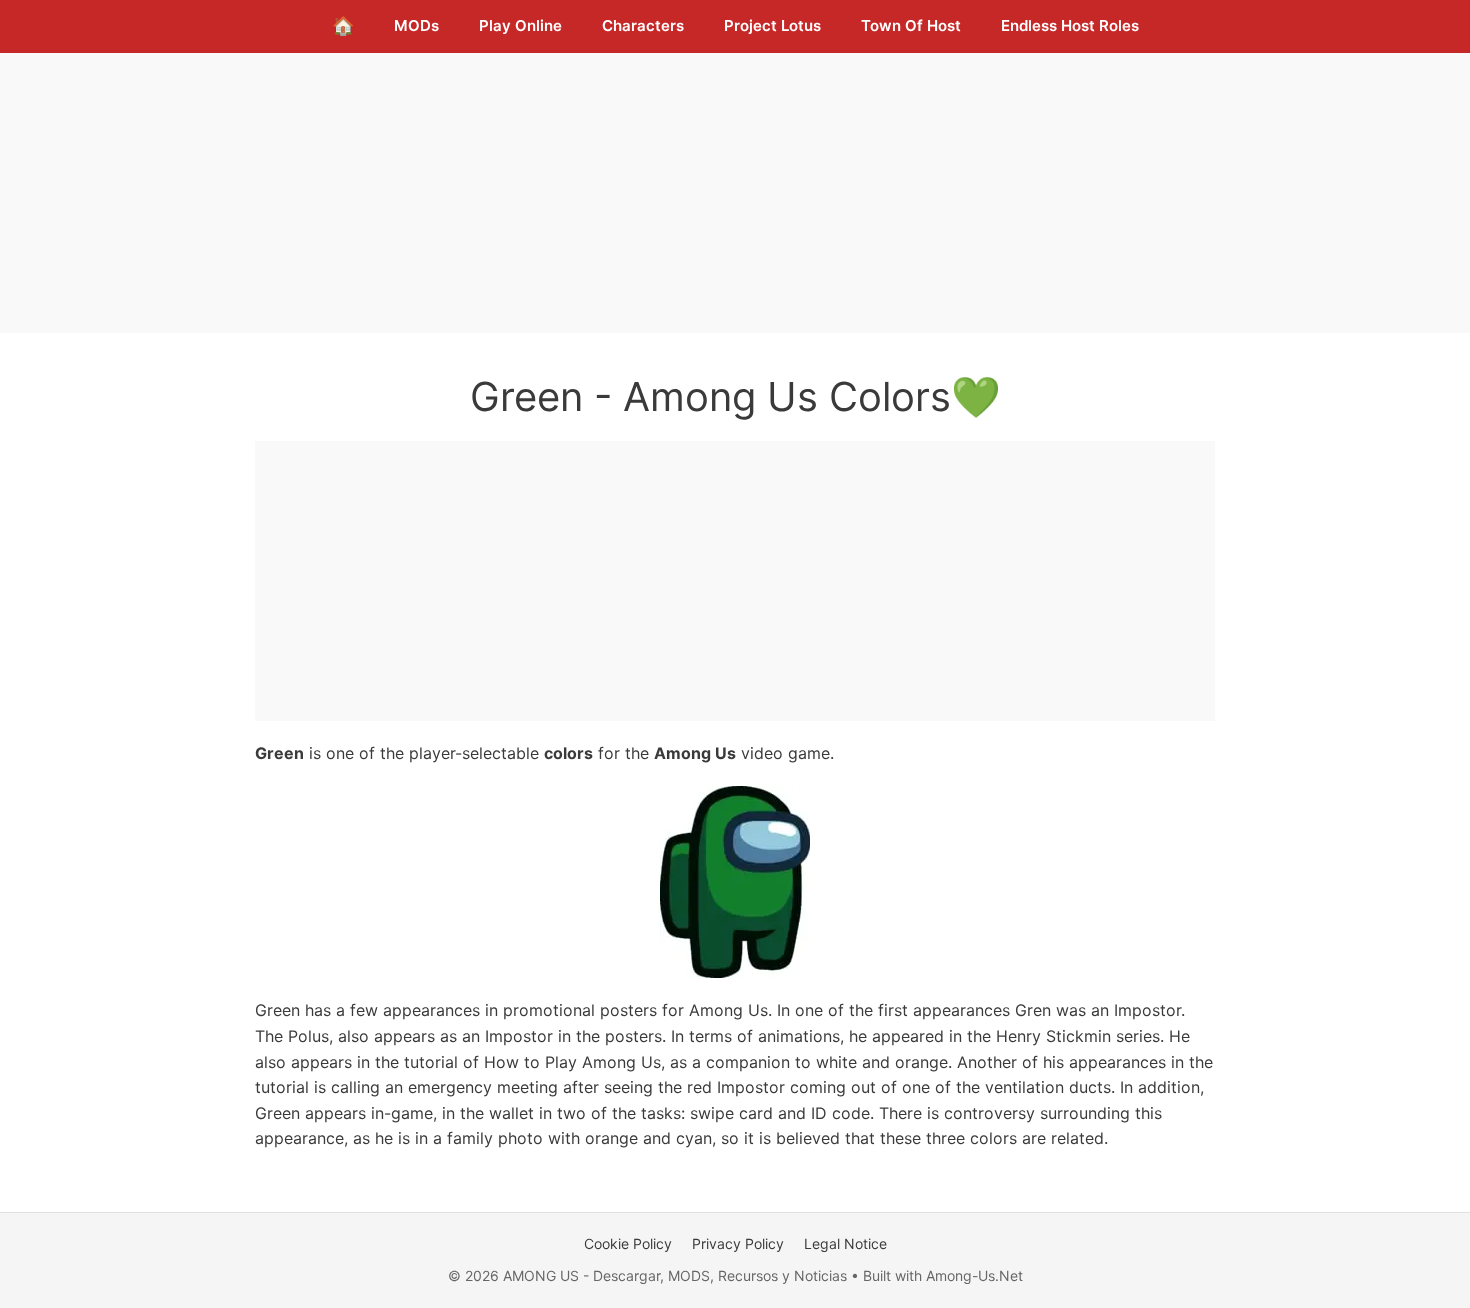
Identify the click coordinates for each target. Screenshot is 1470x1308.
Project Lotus (772, 25)
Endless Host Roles (1070, 25)
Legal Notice (845, 1243)
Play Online (520, 25)
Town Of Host (911, 25)
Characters (643, 25)
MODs (416, 25)
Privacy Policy (738, 1243)
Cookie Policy (628, 1243)
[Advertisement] (735, 193)
